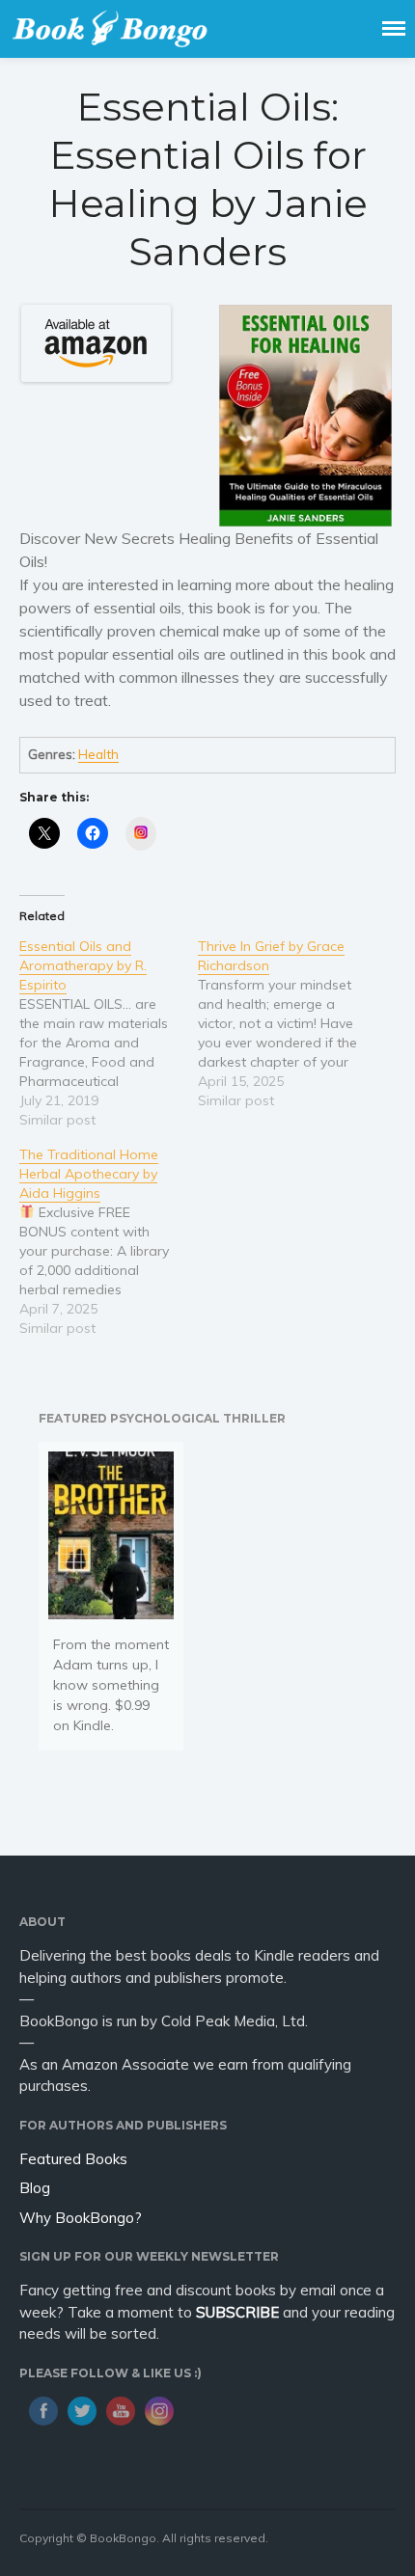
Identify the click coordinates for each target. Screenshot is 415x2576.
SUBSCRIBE (237, 2312)
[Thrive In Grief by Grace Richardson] (287, 1023)
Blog (35, 2188)
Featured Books (73, 2159)
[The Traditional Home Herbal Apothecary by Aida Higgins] (109, 1241)
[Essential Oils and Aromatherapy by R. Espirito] (109, 1033)
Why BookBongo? (81, 2218)
